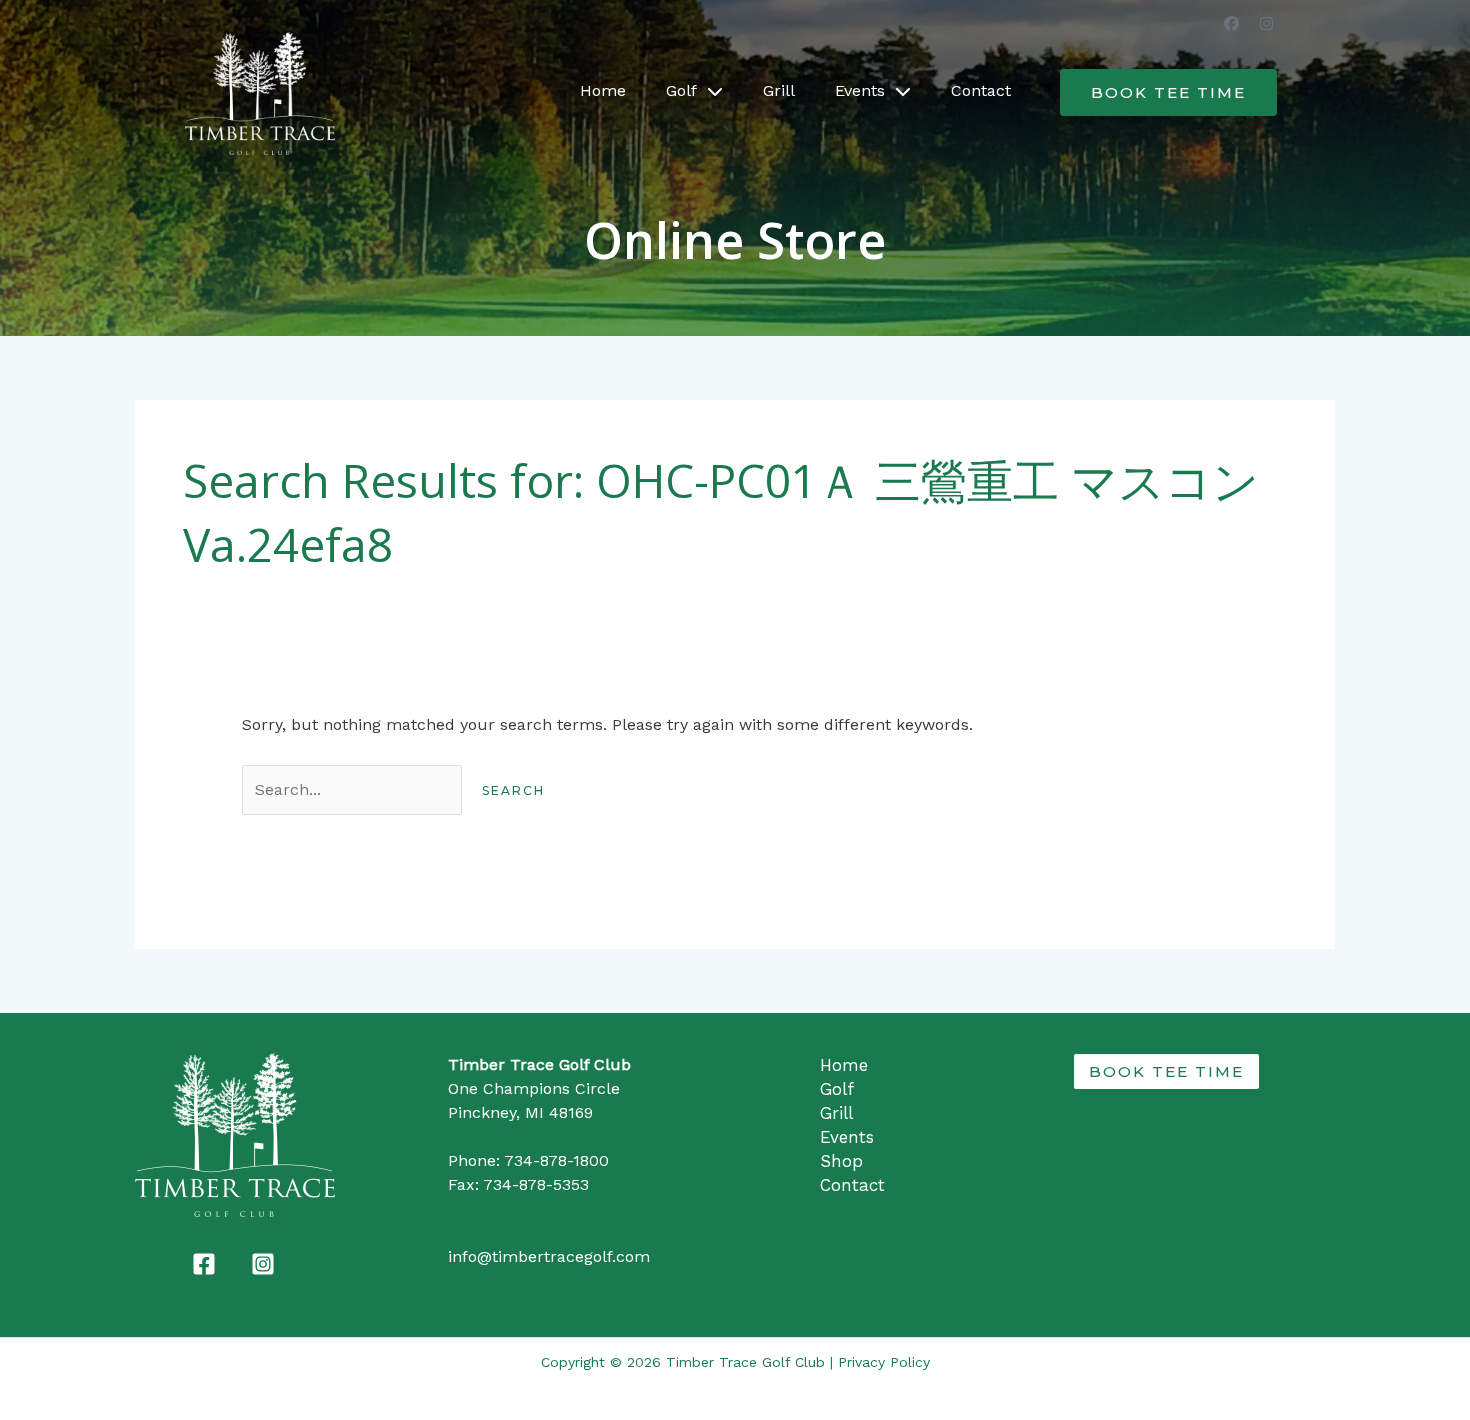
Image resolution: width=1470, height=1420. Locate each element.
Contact (981, 90)
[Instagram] (263, 1264)
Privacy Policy (884, 1362)
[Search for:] (354, 789)
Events (860, 90)
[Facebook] (204, 1264)
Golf (681, 90)
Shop (841, 1161)
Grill (779, 90)
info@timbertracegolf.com (549, 1256)
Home (603, 90)
